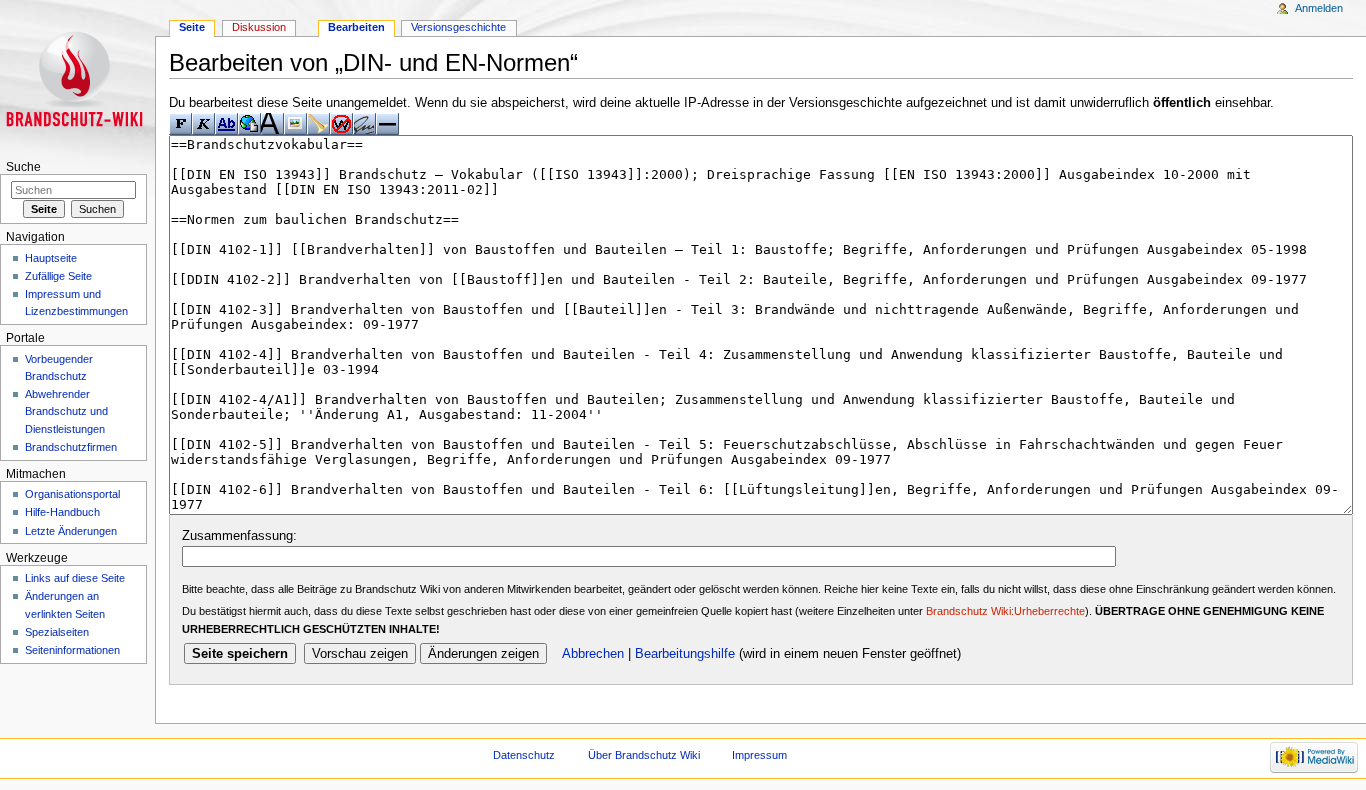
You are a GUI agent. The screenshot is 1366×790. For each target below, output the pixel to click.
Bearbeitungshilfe (685, 654)
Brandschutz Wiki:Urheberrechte (1005, 611)
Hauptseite (51, 258)
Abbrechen (593, 654)
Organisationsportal (72, 494)
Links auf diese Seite (75, 578)
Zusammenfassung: (239, 536)
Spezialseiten (57, 632)
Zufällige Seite (58, 276)
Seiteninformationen (72, 650)
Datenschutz (524, 755)
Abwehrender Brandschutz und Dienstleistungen (66, 411)
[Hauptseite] (77, 77)
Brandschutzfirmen (71, 447)
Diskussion (259, 27)
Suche (23, 167)
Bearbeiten (356, 27)
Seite (192, 27)
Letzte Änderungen (71, 531)
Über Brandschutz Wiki (644, 755)
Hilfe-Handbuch (62, 512)
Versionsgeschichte (458, 27)
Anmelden (1319, 8)
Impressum (759, 755)
